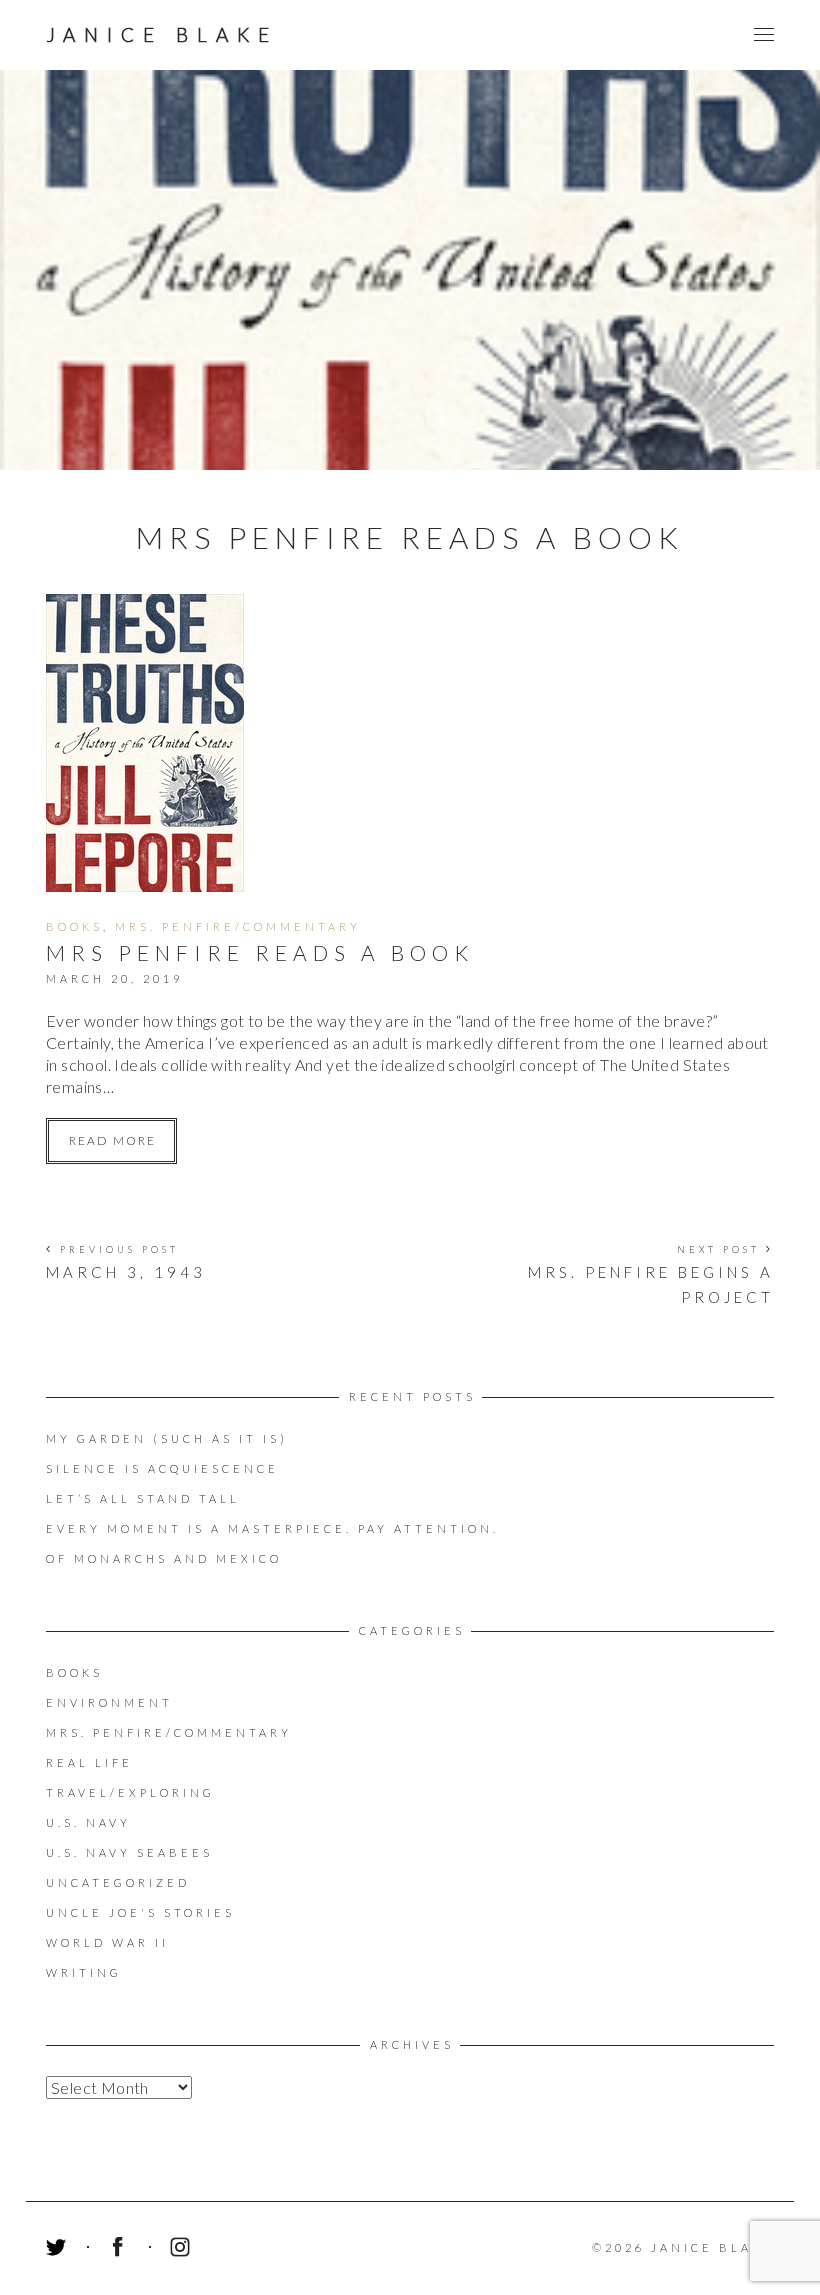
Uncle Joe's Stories (140, 1912)
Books (74, 926)
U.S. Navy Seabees (129, 1852)
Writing (84, 1972)
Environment (109, 1702)
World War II (107, 1942)
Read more (112, 1140)
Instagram (183, 2250)
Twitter (59, 2250)
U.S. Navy (88, 1822)
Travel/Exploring (130, 1792)
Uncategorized (118, 1882)
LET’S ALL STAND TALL (143, 1498)
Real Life (89, 1762)
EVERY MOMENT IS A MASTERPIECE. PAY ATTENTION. (272, 1528)
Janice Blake (162, 34)
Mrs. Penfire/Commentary (238, 926)
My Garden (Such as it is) (167, 1438)
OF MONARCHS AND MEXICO (164, 1558)
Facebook (121, 2250)
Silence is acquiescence (162, 1468)
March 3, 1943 (126, 1272)
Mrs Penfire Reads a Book (260, 952)
